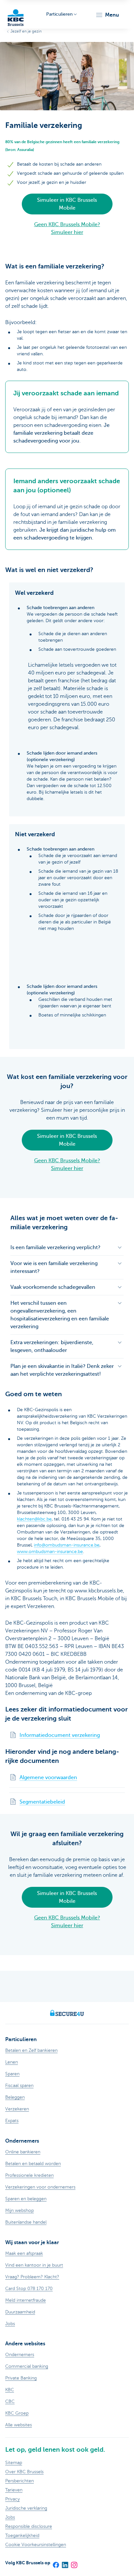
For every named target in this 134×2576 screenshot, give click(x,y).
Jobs (10, 2517)
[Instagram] (74, 2563)
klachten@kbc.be (34, 1519)
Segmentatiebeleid (42, 1802)
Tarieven (14, 2490)
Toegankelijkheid (22, 2535)
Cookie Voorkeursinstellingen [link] (36, 2545)
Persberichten (20, 2481)
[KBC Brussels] (16, 14)
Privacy (13, 2499)
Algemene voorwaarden (48, 1778)
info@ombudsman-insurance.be (67, 1545)
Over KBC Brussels (24, 2472)
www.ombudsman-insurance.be (50, 1552)
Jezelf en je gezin (26, 31)
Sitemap (14, 2463)
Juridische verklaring (26, 2508)
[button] (107, 15)
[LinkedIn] (65, 2563)
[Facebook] (56, 2563)
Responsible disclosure (29, 2526)
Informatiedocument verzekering (60, 1735)
